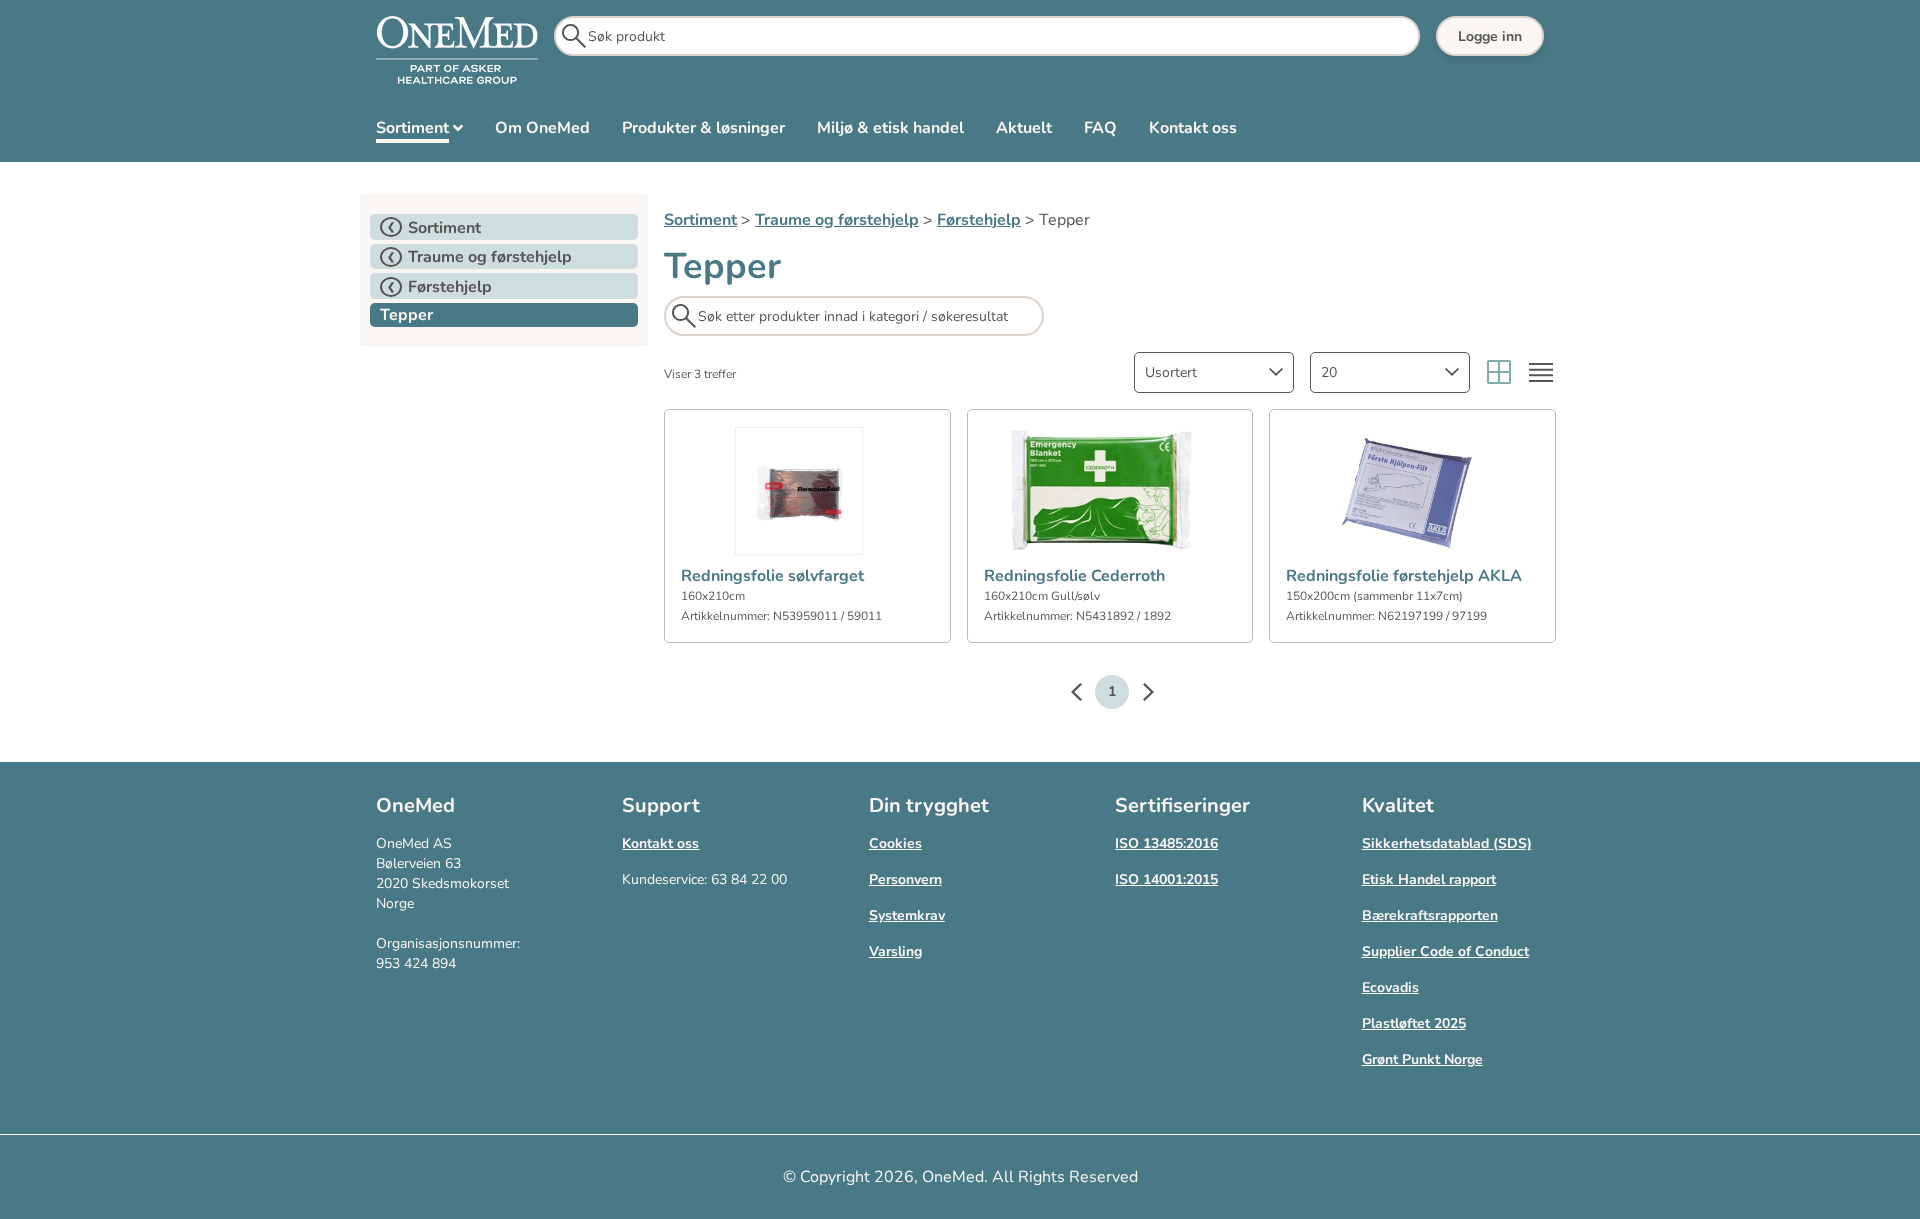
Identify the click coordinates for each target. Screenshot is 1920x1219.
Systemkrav (907, 915)
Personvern (905, 879)
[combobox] (1214, 372)
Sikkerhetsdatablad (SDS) (1447, 843)
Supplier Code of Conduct (1445, 951)
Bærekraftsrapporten (1430, 915)
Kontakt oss (660, 843)
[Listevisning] (1541, 372)
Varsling (895, 951)
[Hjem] (457, 51)
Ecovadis (1390, 987)
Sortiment (700, 220)
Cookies (895, 843)
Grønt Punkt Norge (1422, 1059)
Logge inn (1490, 36)
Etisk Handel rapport (1429, 879)
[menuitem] (419, 132)
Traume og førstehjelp (837, 220)
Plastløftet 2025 (1414, 1023)
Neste (1138, 695)
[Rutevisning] (1499, 372)
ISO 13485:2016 (1166, 843)
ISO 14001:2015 (1166, 879)
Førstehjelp (979, 220)
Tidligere (1086, 695)
